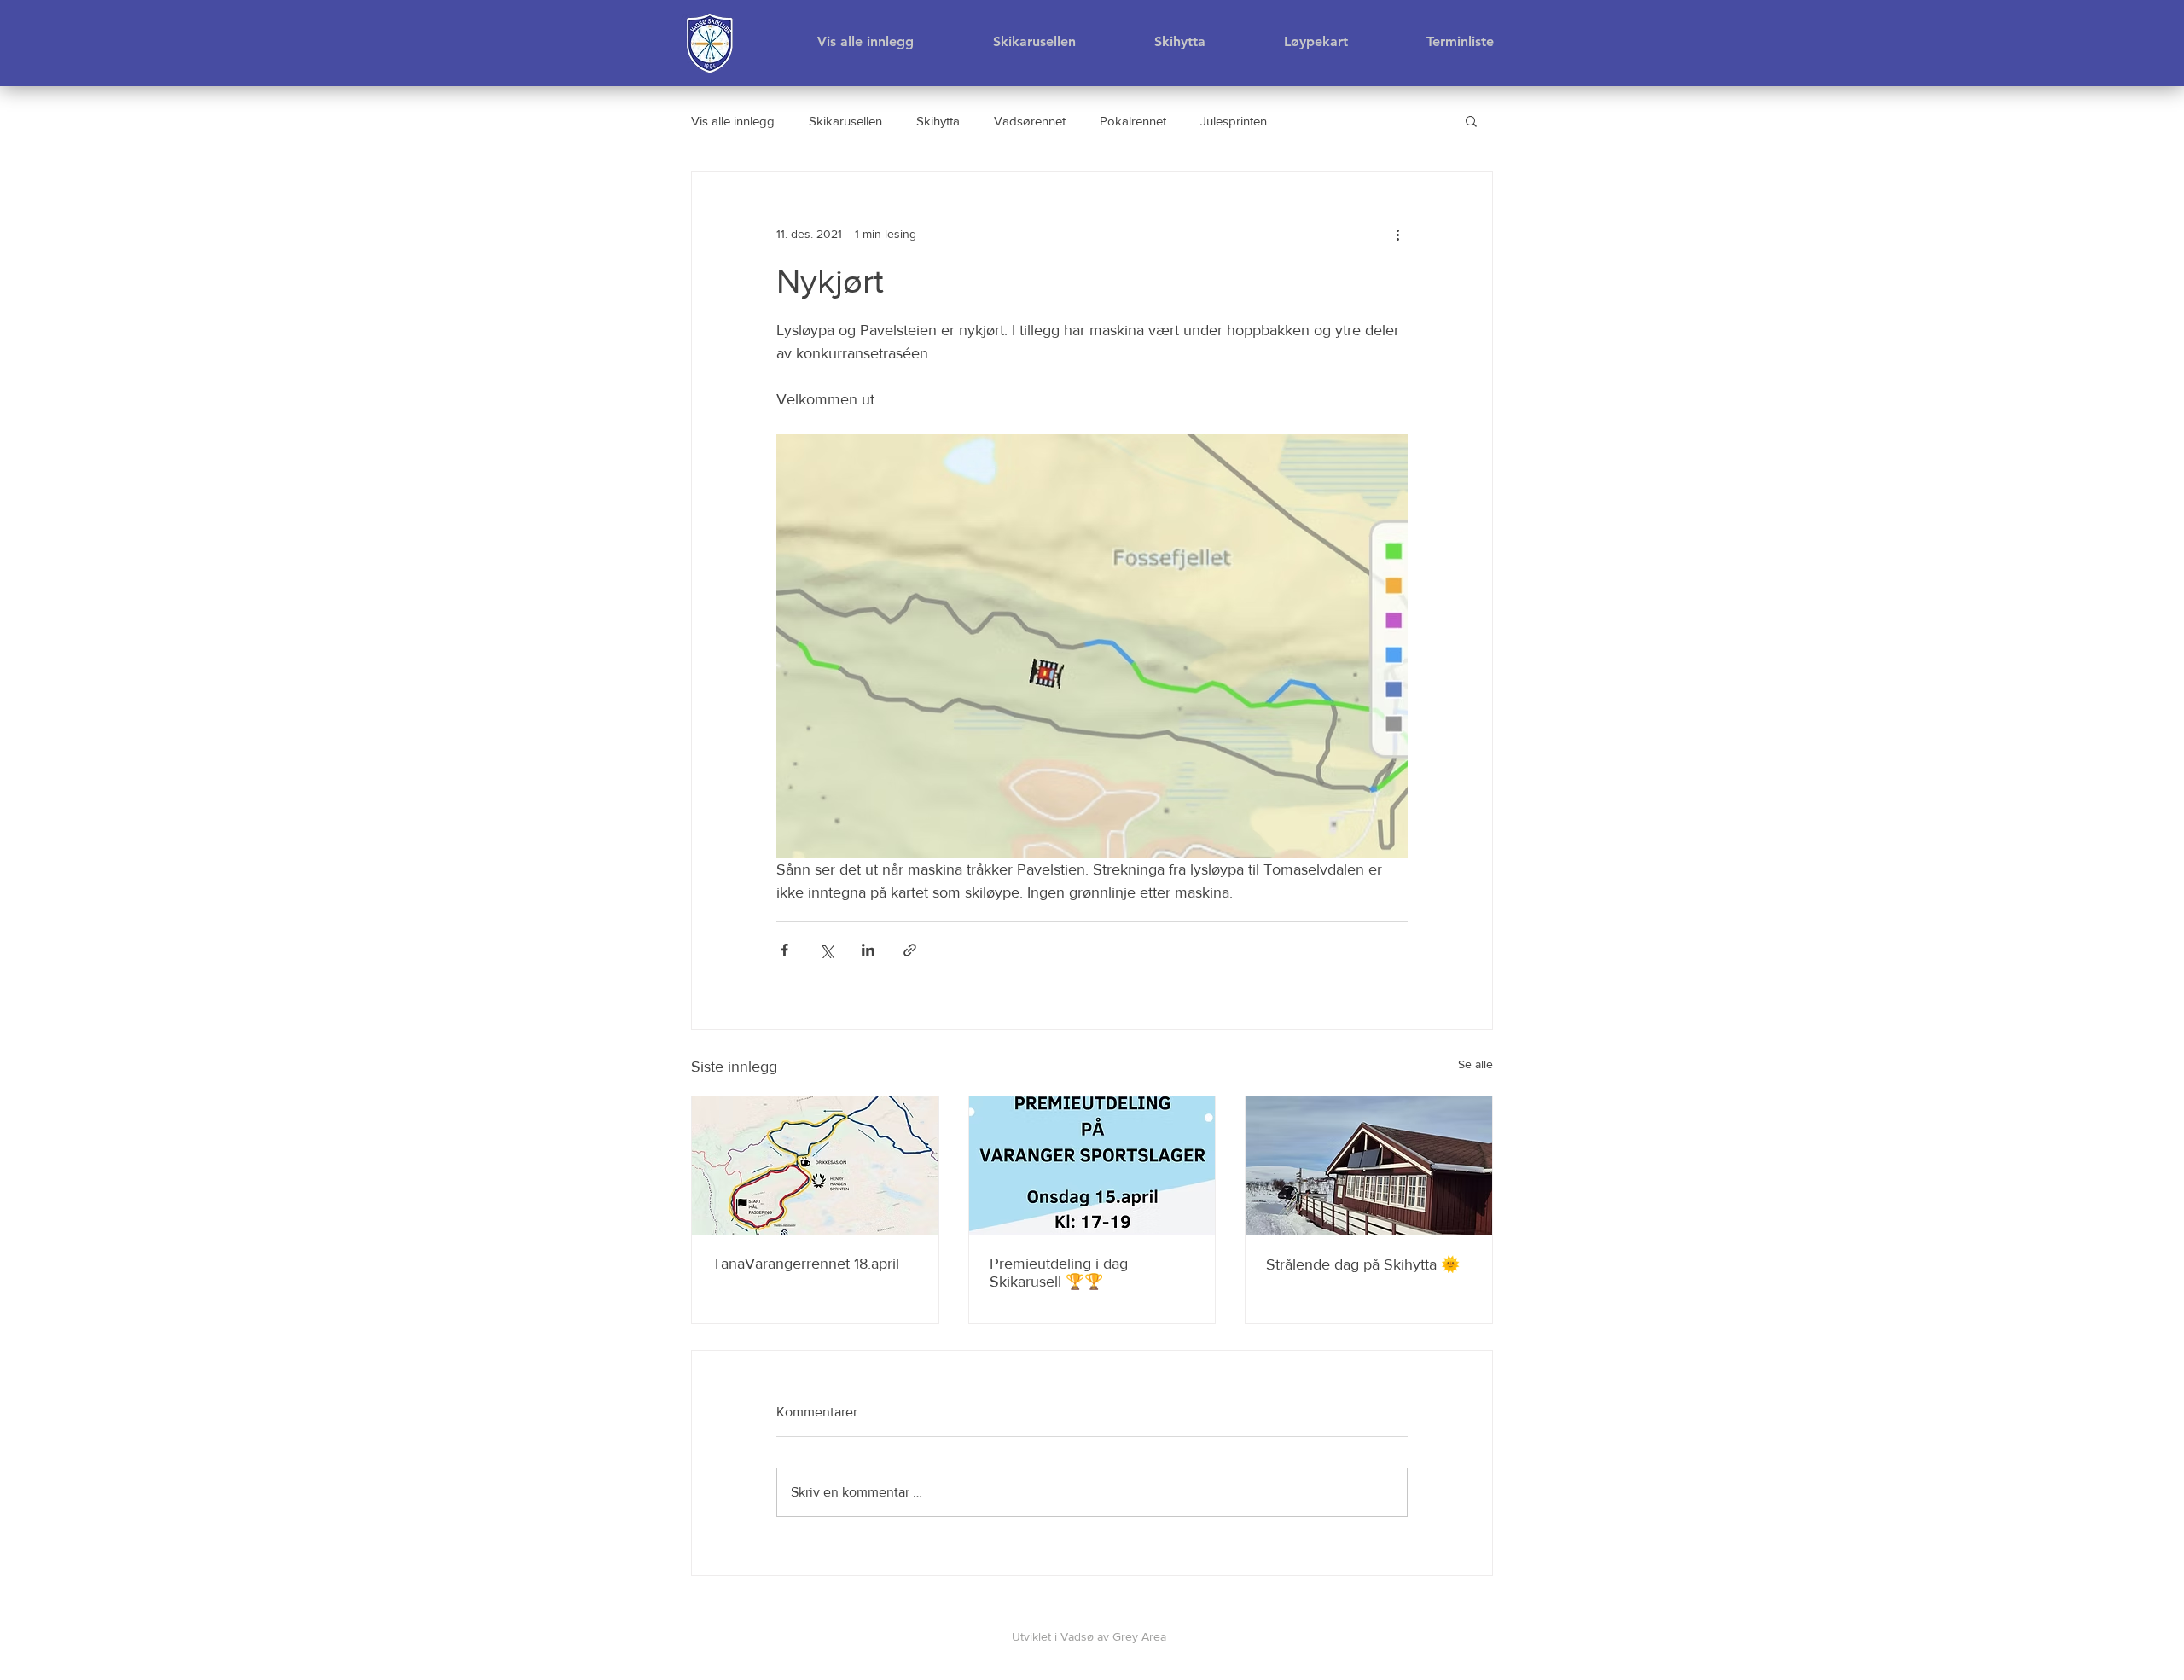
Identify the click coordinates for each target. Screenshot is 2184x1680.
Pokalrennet (1133, 121)
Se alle (1475, 1064)
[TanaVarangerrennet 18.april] (815, 1166)
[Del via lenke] (910, 950)
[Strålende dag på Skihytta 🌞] (1369, 1166)
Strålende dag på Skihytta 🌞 (1363, 1264)
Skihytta (938, 121)
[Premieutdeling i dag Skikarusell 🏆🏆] (1092, 1166)
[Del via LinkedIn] (868, 950)
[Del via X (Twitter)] (826, 950)
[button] (1471, 120)
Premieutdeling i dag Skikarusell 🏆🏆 (1059, 1273)
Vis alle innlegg (733, 121)
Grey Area (1139, 1636)
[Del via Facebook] (784, 950)
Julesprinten (1234, 121)
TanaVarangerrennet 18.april (806, 1264)
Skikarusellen (845, 121)
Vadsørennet (1030, 121)
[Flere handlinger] (1397, 234)
